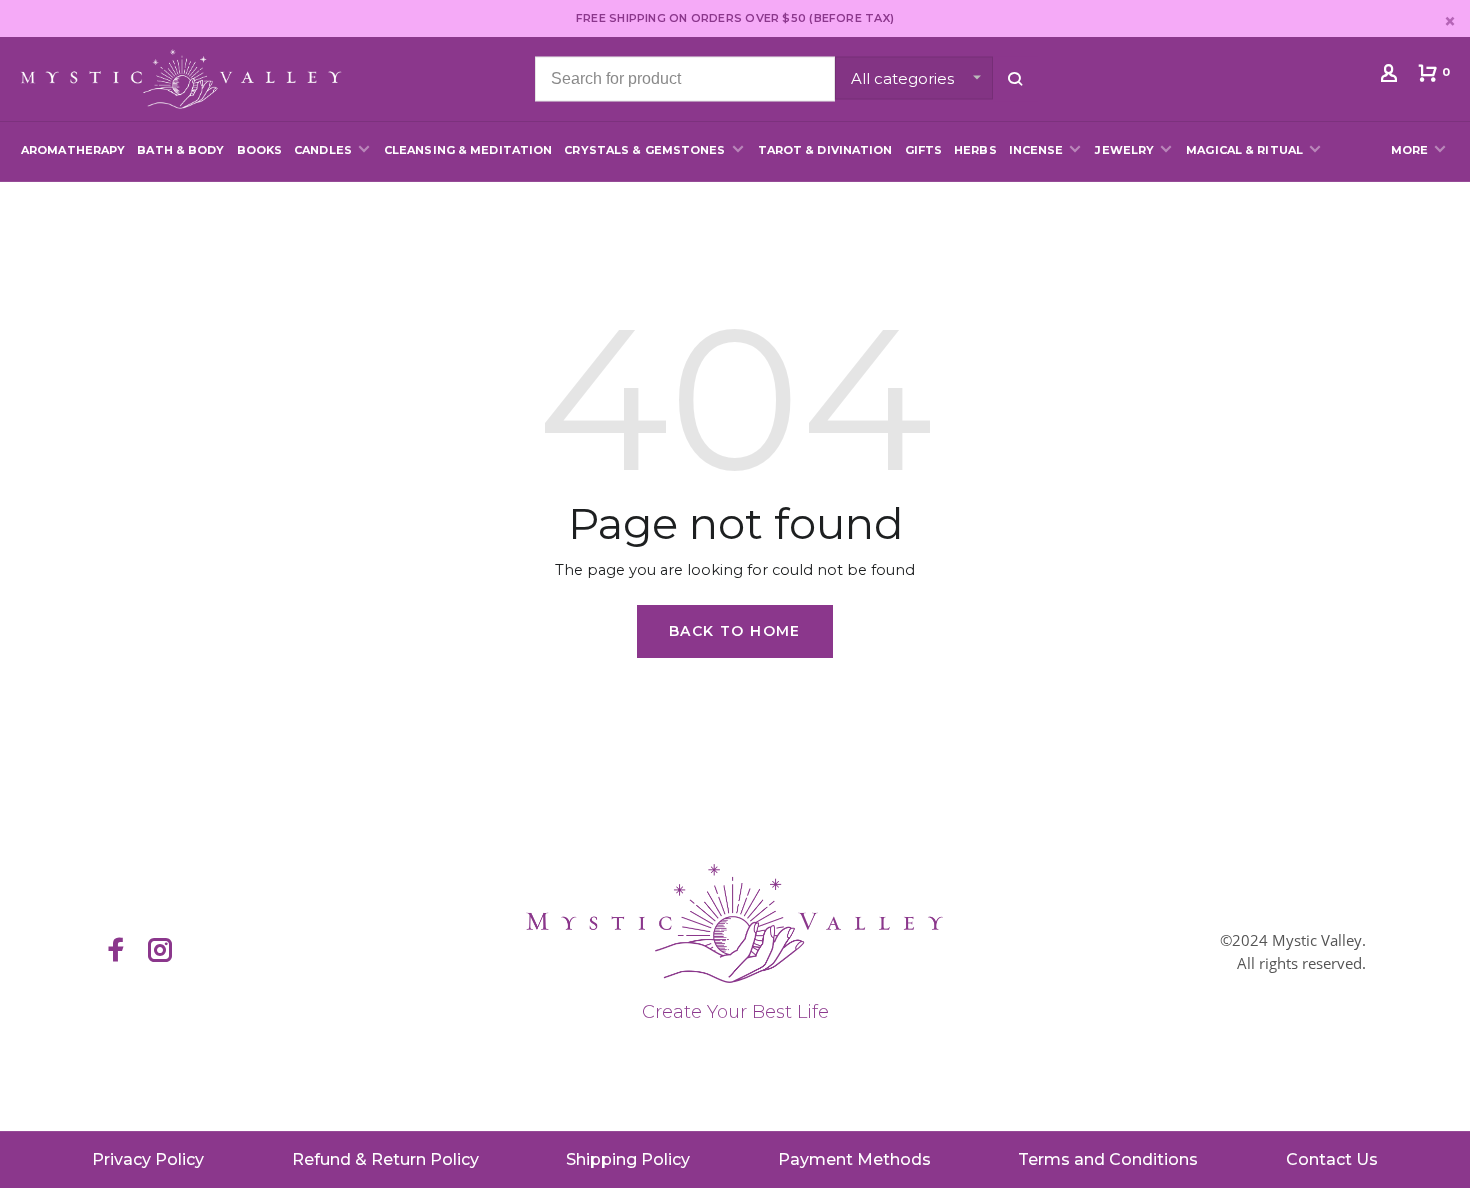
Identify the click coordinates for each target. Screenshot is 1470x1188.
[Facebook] (116, 952)
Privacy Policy (148, 1159)
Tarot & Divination (825, 150)
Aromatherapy (73, 150)
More (1409, 150)
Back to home (735, 631)
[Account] (1391, 77)
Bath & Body (180, 150)
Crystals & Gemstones (644, 150)
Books (260, 150)
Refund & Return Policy (385, 1159)
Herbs (975, 150)
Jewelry (1124, 150)
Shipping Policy (628, 1159)
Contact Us (1332, 1159)
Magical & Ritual (1244, 150)
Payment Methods (854, 1159)
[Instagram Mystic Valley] (160, 952)
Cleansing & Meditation (468, 150)
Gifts (924, 150)
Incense (1036, 150)
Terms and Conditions (1108, 1159)
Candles (323, 150)
